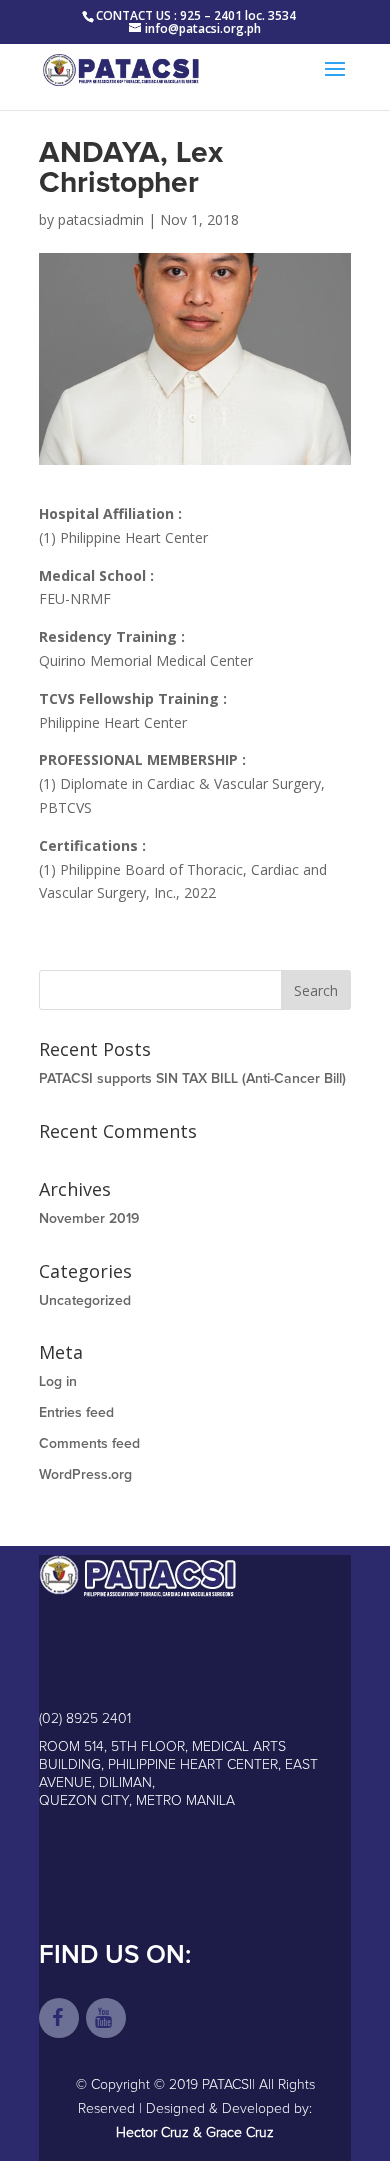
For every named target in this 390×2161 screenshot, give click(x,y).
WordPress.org (85, 1475)
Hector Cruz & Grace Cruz (195, 2133)
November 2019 (89, 1219)
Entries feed (76, 1413)
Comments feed (89, 1444)
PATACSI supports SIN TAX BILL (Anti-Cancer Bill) (192, 1079)
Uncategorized (85, 1301)
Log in (58, 1382)
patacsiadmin (101, 219)
